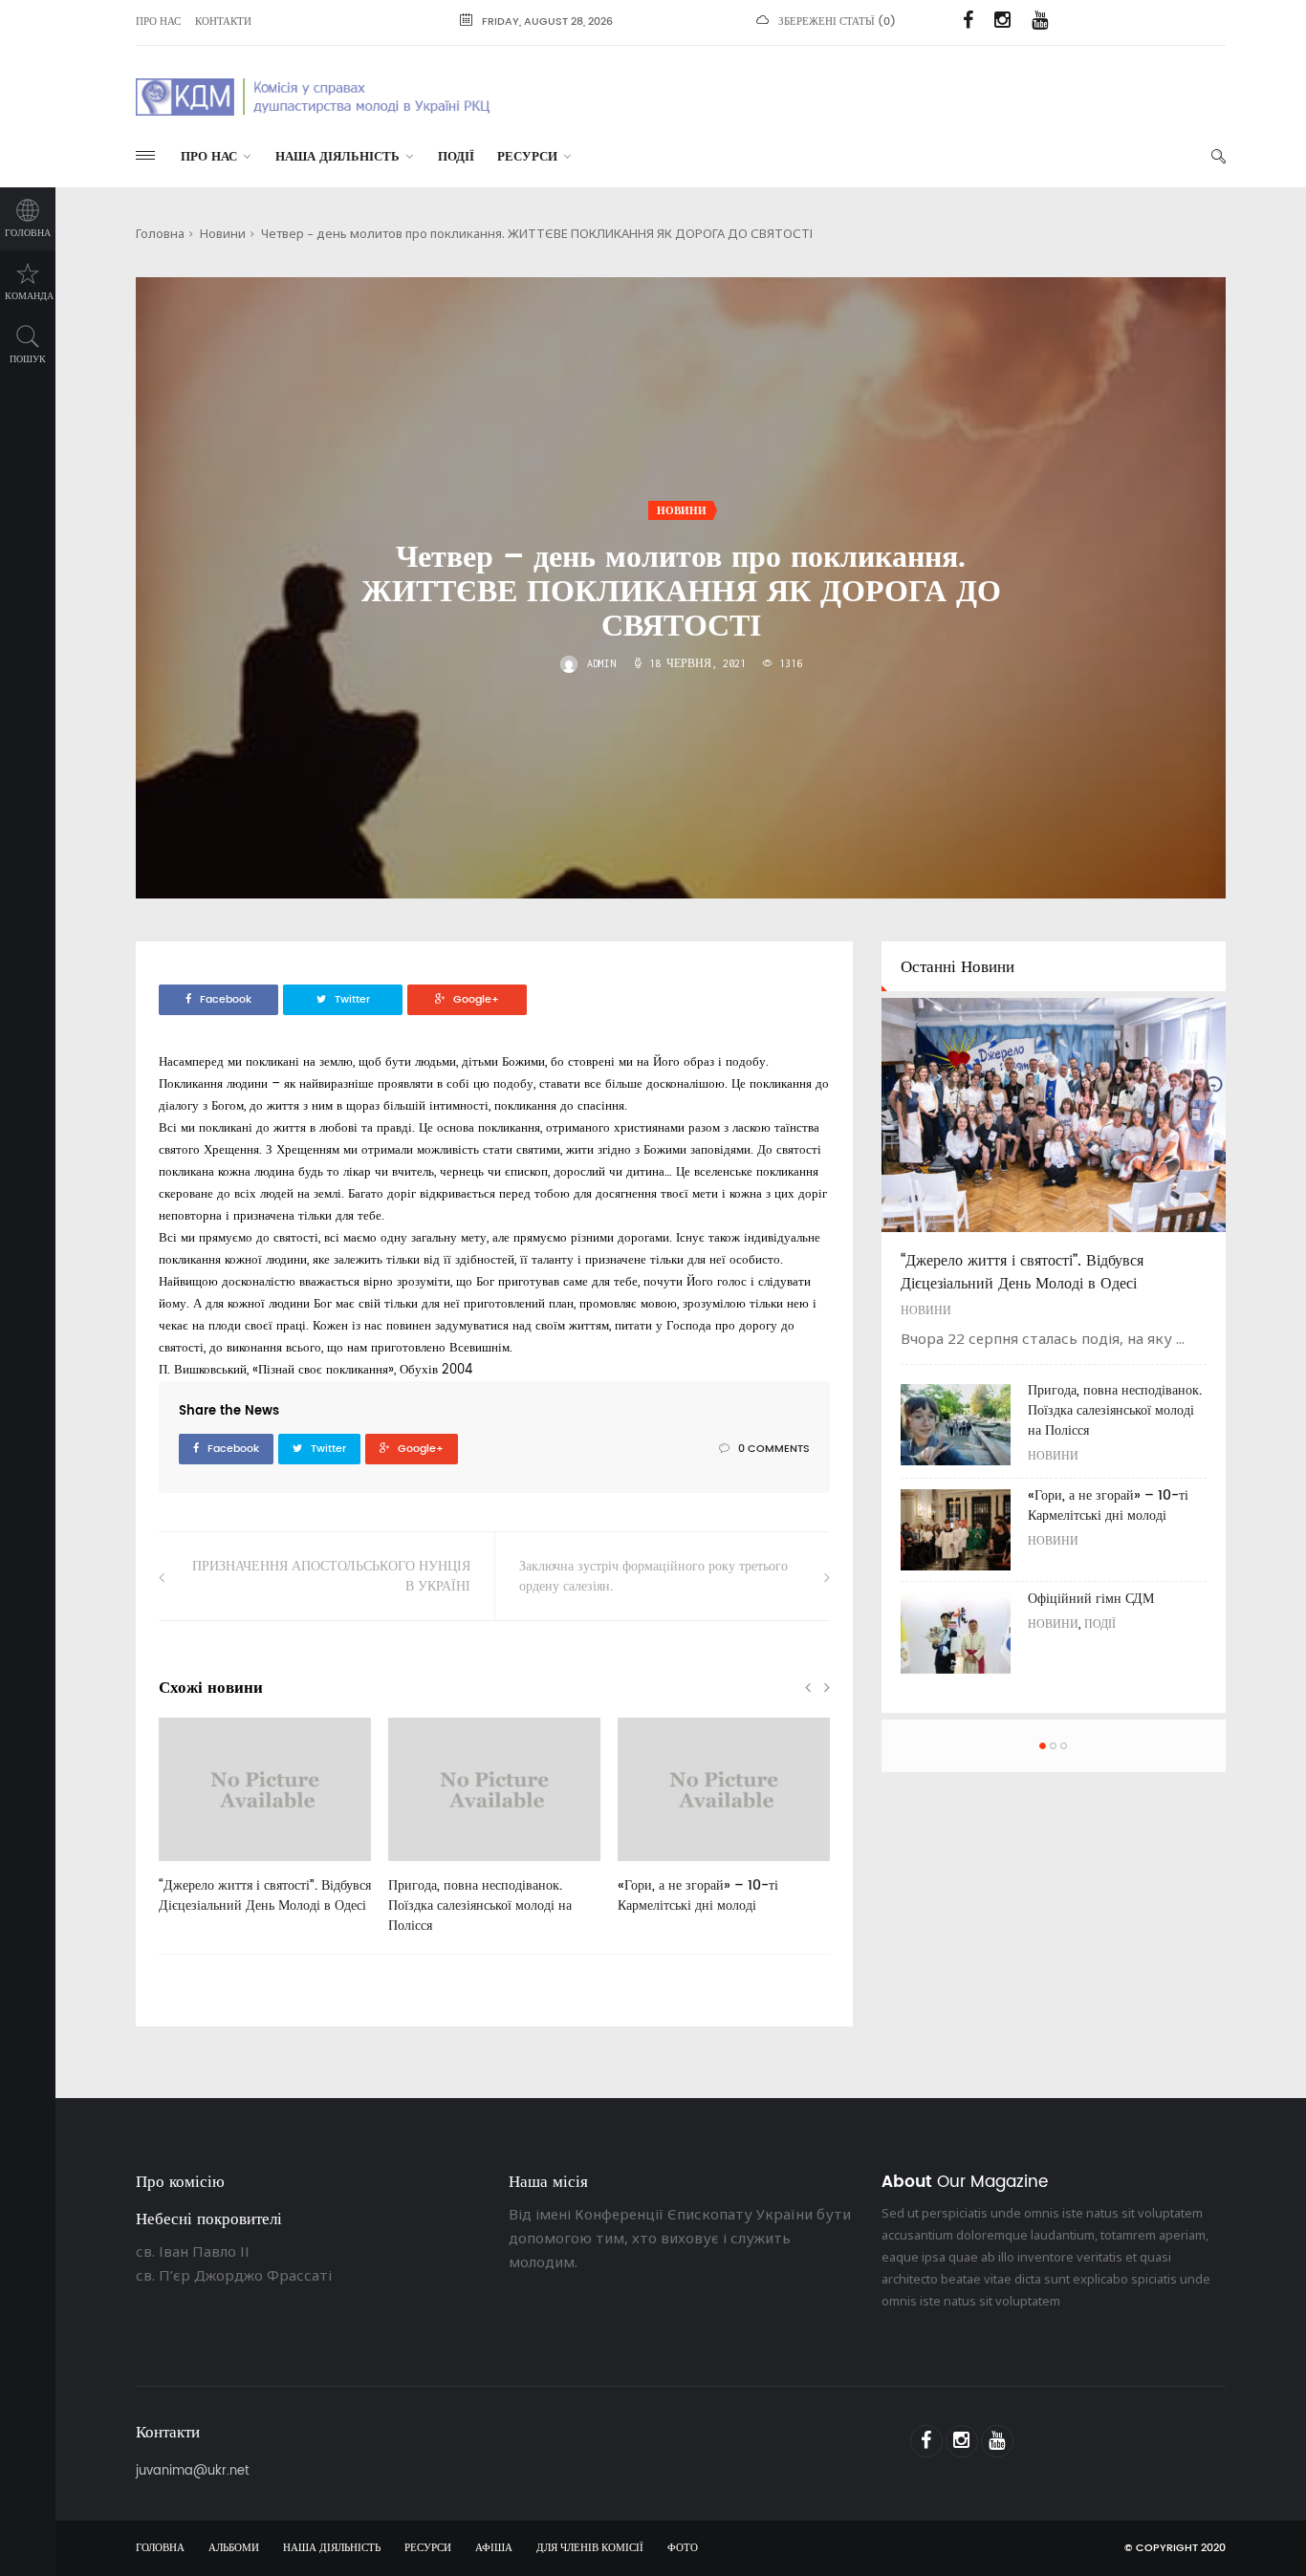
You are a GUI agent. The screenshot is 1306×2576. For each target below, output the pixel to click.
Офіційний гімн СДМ (1091, 1599)
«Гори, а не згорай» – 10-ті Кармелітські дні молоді (698, 1895)
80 (196, 1868)
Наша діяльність (337, 157)
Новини (223, 233)
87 (655, 1868)
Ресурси (527, 157)
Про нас (158, 22)
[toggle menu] (145, 155)
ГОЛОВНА (160, 2548)
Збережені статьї (827, 22)
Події (456, 157)
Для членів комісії (590, 2548)
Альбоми (234, 2548)
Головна (28, 233)
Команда (29, 296)
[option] (265, 1826)
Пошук (28, 359)
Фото (683, 2548)
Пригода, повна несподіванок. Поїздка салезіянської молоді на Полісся (480, 1905)
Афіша (494, 2548)
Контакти (223, 22)
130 (428, 1868)
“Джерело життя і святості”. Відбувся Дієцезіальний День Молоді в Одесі (265, 1895)
